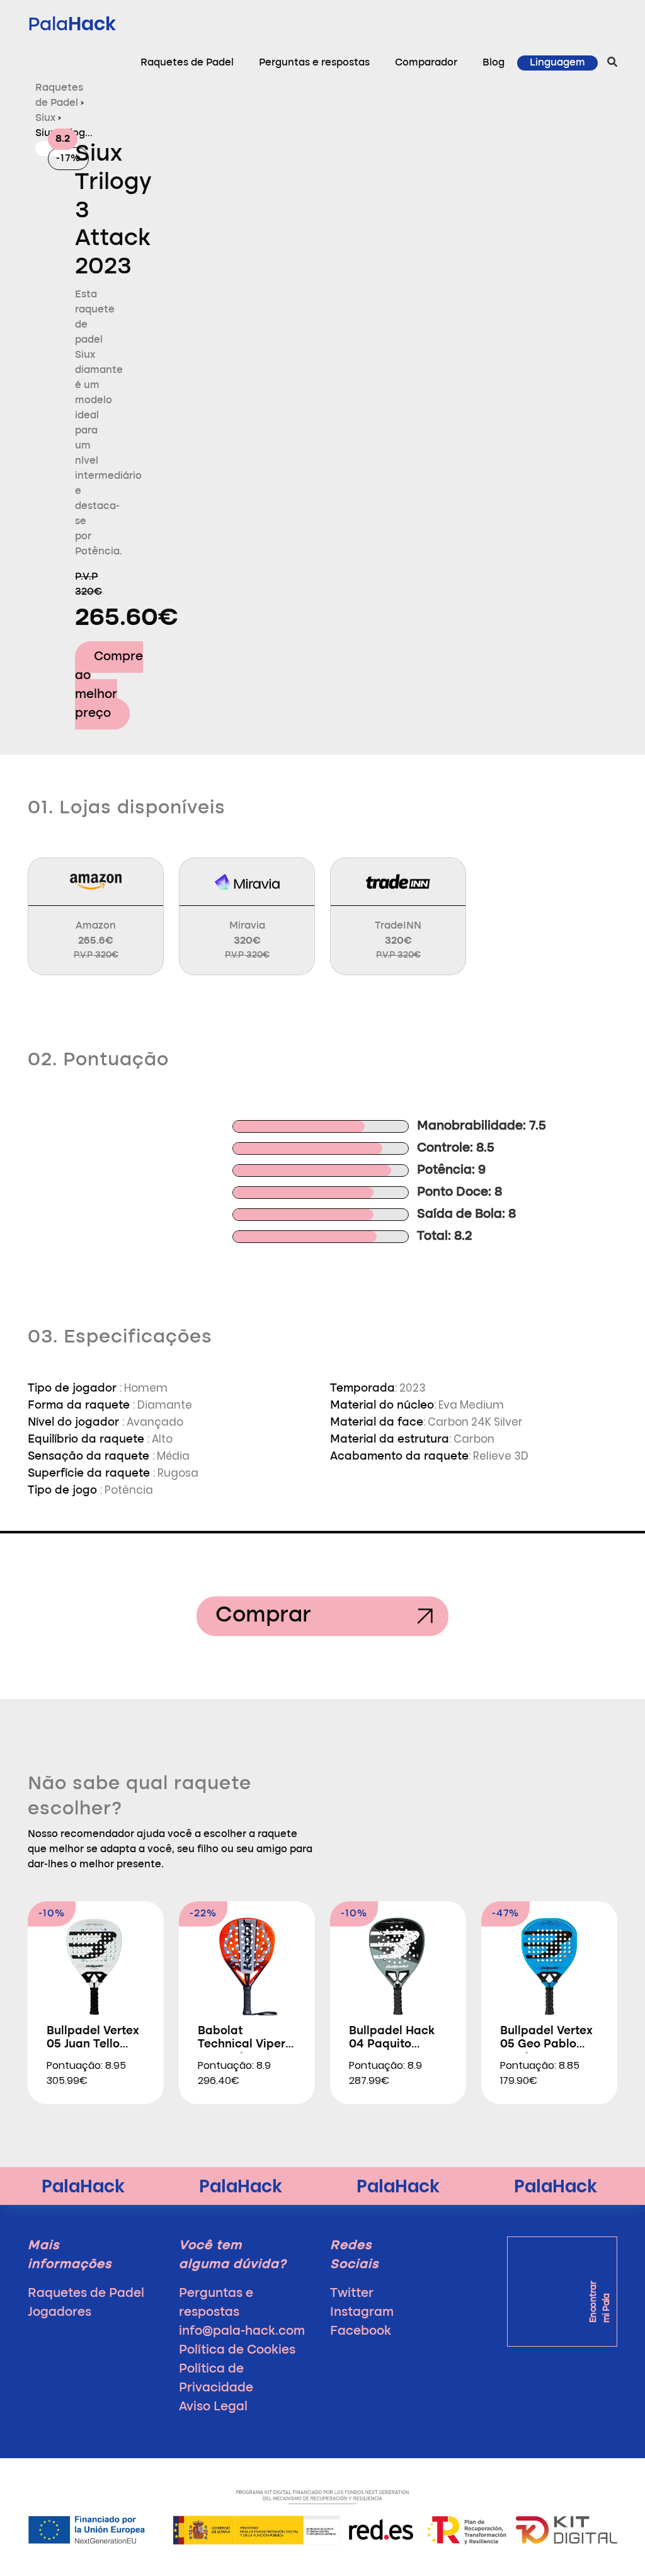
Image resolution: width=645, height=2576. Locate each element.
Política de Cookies (237, 2350)
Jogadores (60, 2313)
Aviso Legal (213, 2407)
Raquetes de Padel (187, 63)
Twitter (352, 2294)
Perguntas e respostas (314, 63)
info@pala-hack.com (242, 2332)
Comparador (426, 63)
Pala (72, 24)
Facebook (361, 2332)
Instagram (362, 2313)
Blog (494, 63)
